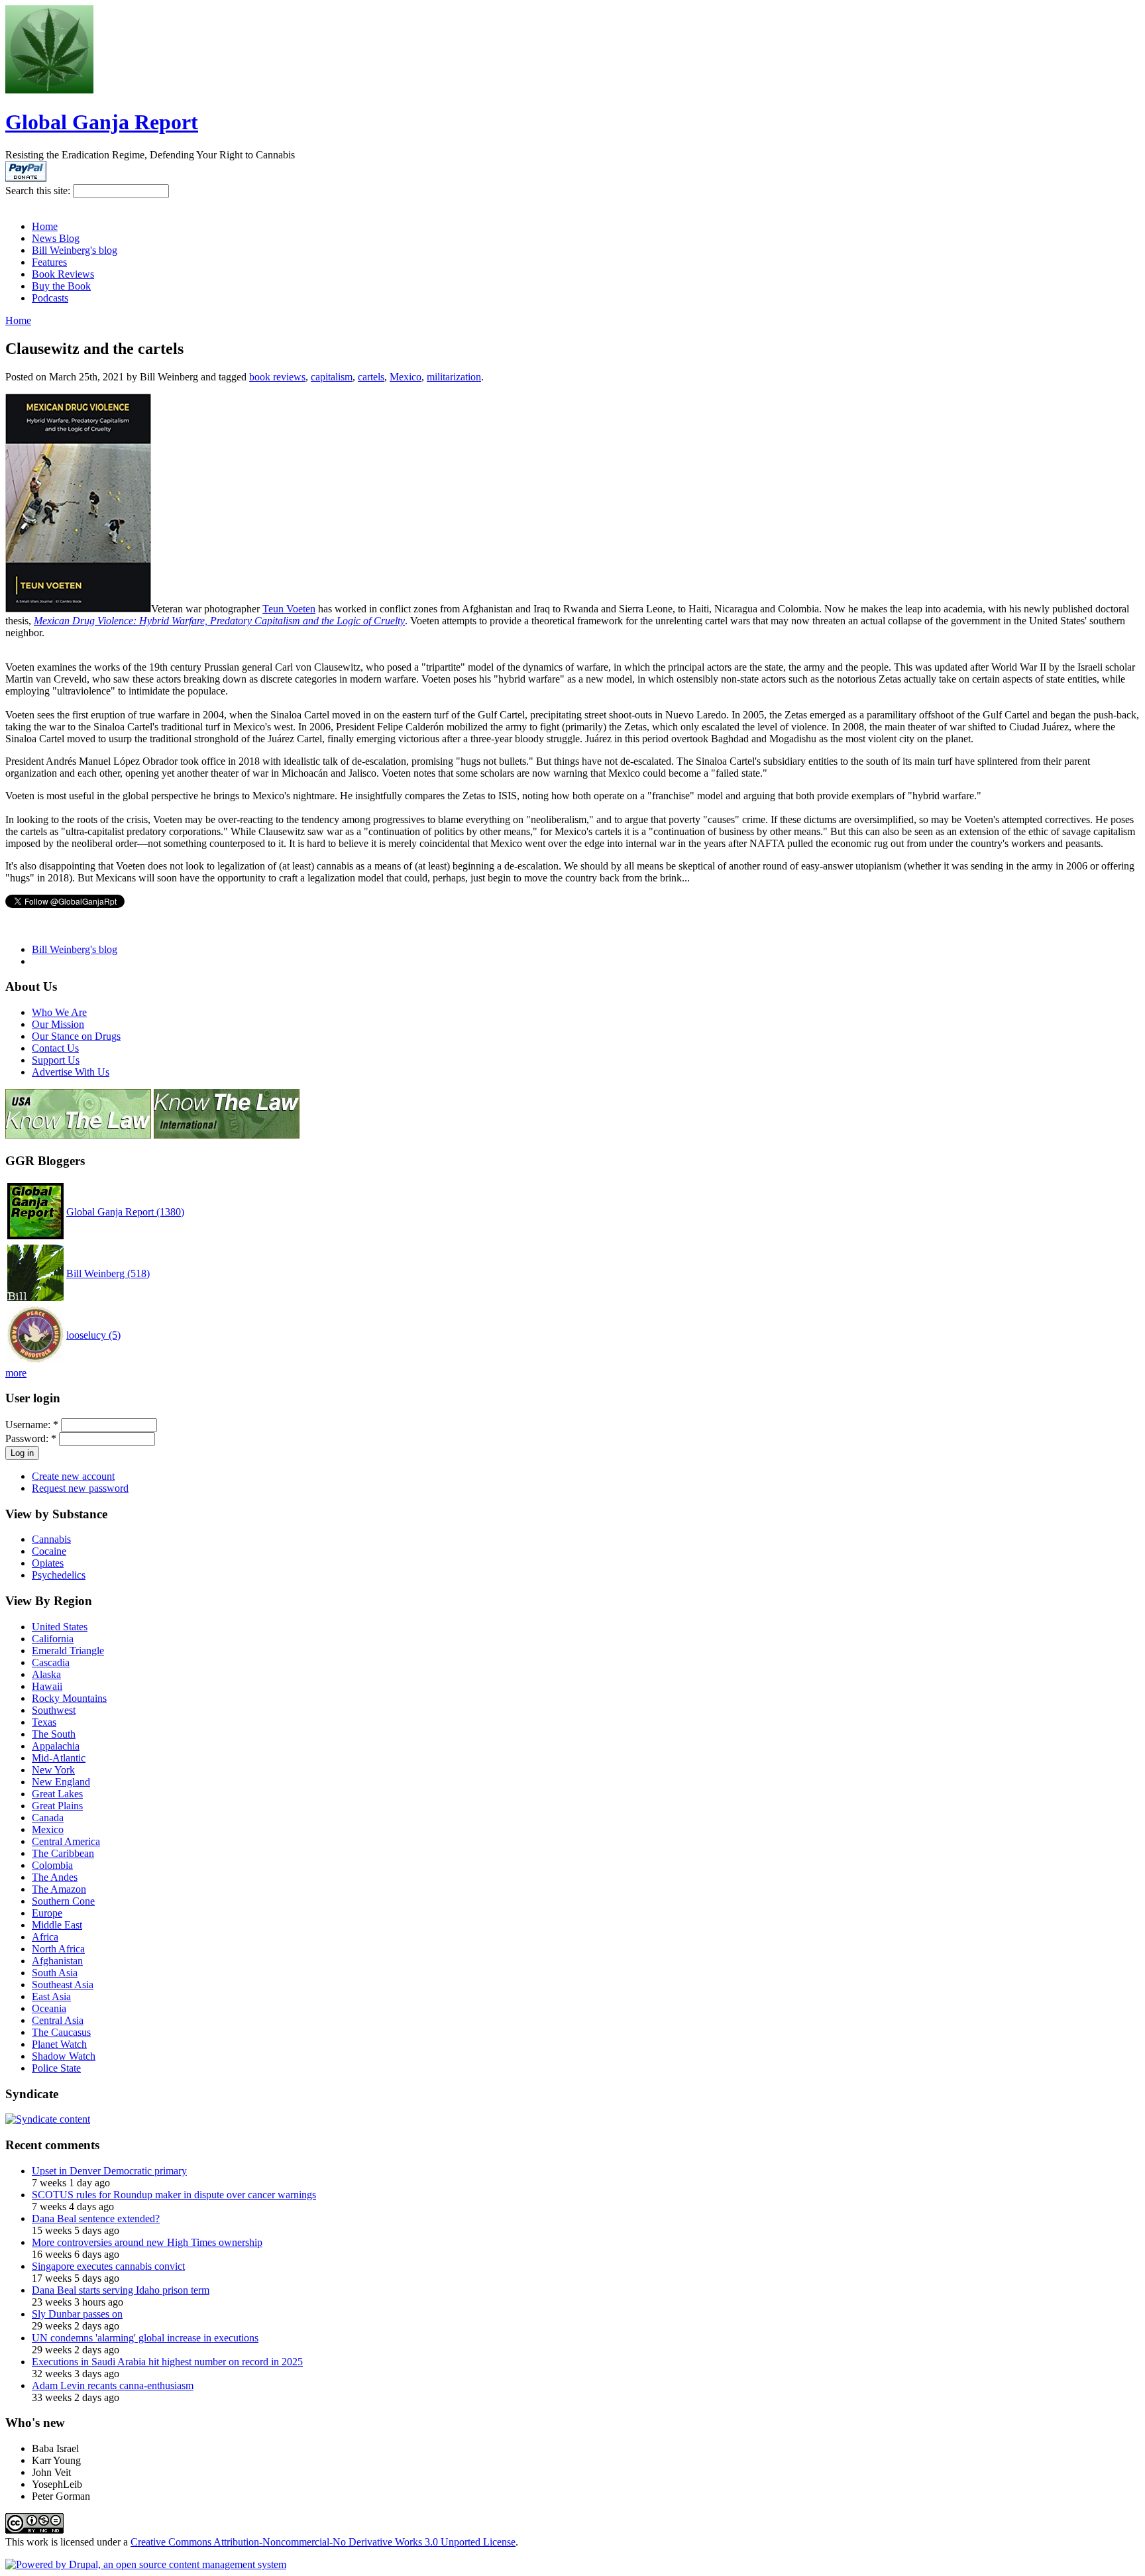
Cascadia (51, 1662)
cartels (371, 377)
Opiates (48, 1563)
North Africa (58, 1949)
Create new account (73, 1476)
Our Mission (58, 1024)
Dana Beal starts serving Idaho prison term (121, 2290)
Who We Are (59, 1012)
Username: (32, 1425)
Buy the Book (61, 286)
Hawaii (47, 1686)
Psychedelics (59, 1575)
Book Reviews (63, 274)
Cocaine (49, 1551)
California (53, 1639)
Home (45, 226)
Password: (31, 1438)
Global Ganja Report (102, 122)
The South (54, 1734)
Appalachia (56, 1746)
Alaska (46, 1674)
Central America (66, 1841)
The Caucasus (61, 2032)
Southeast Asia (63, 1985)
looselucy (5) (93, 1335)
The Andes (55, 1877)
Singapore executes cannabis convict (108, 2266)
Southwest (54, 1710)
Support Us (56, 1060)
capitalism (332, 377)
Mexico (406, 377)
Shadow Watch (64, 2056)
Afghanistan (57, 1961)
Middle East (57, 1925)
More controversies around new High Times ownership (147, 2242)
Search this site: (39, 191)
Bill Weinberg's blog (75, 250)
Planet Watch (59, 2044)
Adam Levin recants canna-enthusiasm (113, 2385)
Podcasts (50, 298)
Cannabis (51, 1539)
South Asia (55, 1973)
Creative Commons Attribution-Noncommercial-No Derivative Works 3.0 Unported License (323, 2542)
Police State (56, 2068)
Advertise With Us (71, 1072)
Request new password (80, 1488)
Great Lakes (57, 1794)
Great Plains (57, 1806)
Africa (45, 1937)
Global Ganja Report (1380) (125, 1212)
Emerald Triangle (68, 1651)
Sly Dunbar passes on (77, 2314)
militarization (454, 377)
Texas (44, 1722)
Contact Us (55, 1048)
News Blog (56, 238)
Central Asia (58, 2020)
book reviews (277, 377)
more (16, 1373)
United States (60, 1627)
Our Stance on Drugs (76, 1036)
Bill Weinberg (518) (108, 1273)
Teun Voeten (289, 609)
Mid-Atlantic (59, 1758)
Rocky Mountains (69, 1698)
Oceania (49, 2008)
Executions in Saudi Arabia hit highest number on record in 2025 (167, 2362)
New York (53, 1770)
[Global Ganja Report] (49, 90)
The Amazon (59, 1889)
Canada (48, 1818)
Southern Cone (63, 1901)
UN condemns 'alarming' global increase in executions (145, 2338)
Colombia (52, 1865)
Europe (47, 1913)
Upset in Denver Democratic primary (109, 2171)
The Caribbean (63, 1853)
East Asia (51, 1996)
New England (61, 1782)
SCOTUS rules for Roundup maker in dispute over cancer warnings (174, 2195)
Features (49, 262)
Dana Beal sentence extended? (96, 2218)
